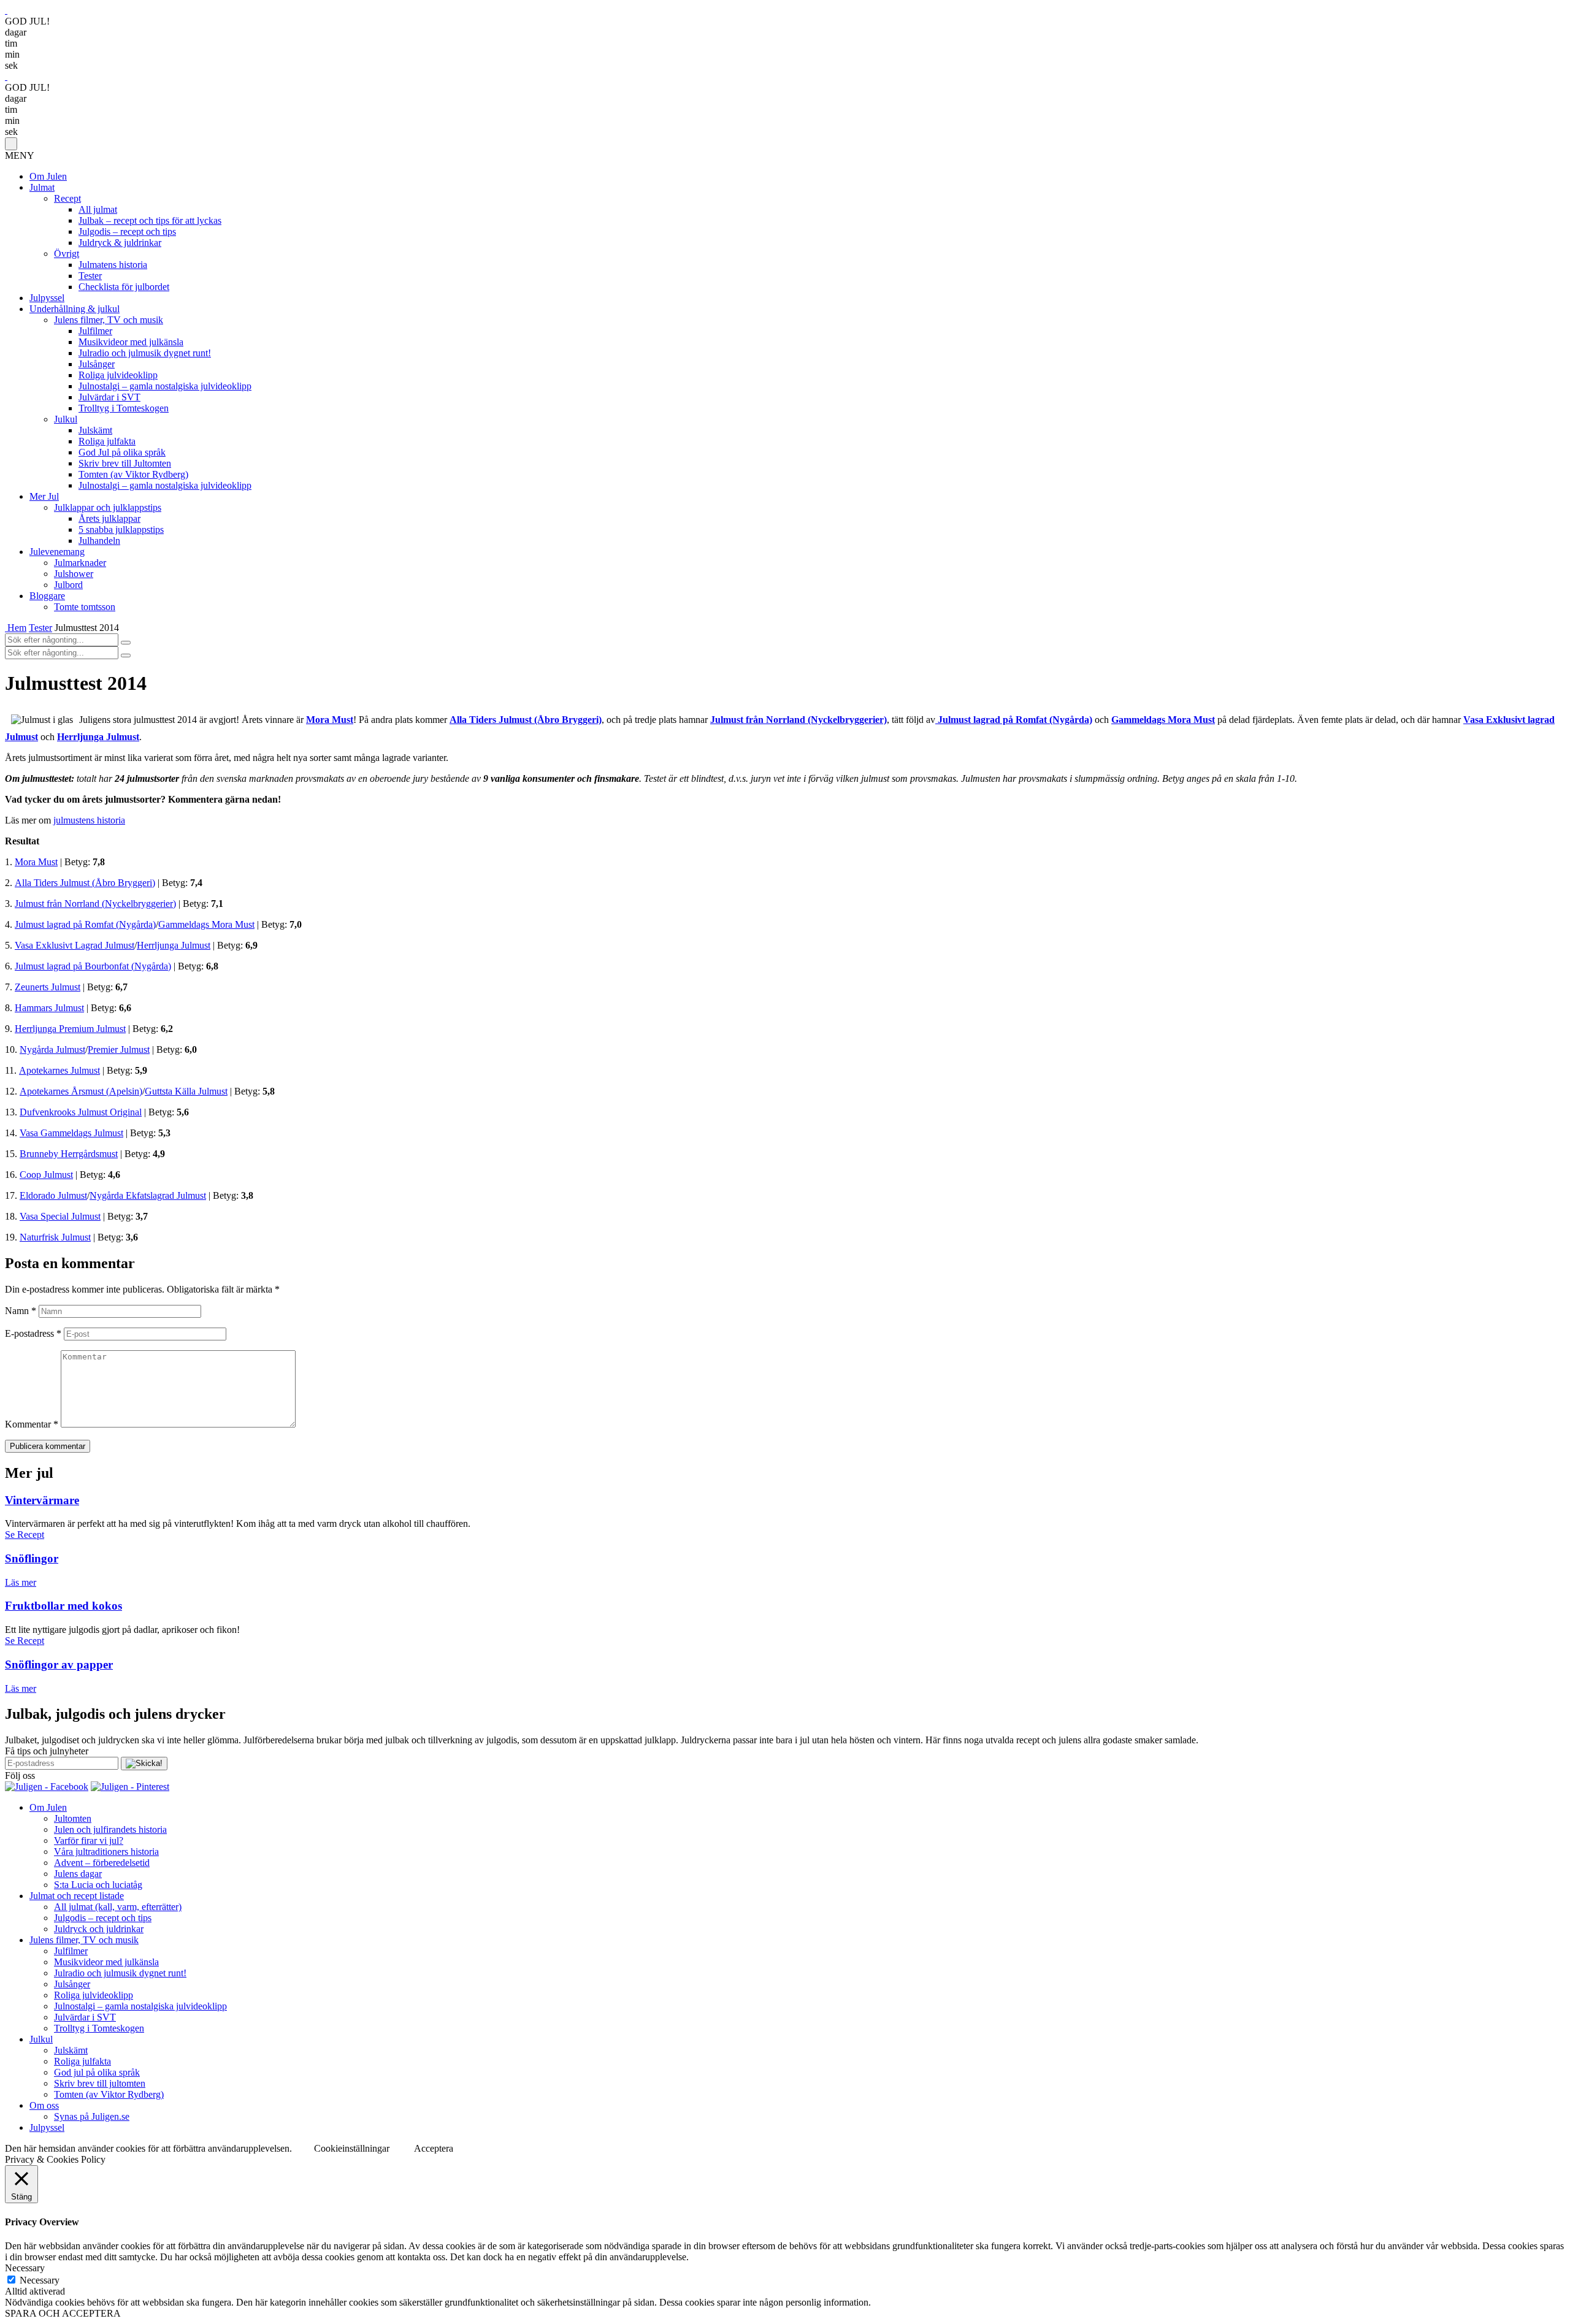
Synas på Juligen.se (92, 2116)
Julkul (66, 419)
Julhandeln (99, 541)
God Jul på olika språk (122, 452)
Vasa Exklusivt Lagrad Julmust (75, 945)
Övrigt (67, 254)
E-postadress (33, 1333)
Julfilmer (95, 331)
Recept (67, 198)
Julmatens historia (113, 265)
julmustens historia (89, 820)
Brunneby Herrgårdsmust (69, 1154)
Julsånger (97, 364)
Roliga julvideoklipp (118, 375)
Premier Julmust (119, 1049)
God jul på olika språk (97, 2072)
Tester (90, 276)
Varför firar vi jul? (89, 1840)
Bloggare (47, 596)
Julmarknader (80, 563)
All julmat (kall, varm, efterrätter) (118, 1907)
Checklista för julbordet (124, 287)
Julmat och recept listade (77, 1896)
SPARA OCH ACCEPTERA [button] (63, 2313)
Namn (21, 1311)
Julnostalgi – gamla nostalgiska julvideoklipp (165, 386)
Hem (17, 628)
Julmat (42, 187)
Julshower (74, 574)
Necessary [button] (25, 2268)
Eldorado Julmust (53, 1195)
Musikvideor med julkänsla (131, 342)
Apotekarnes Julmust (59, 1070)
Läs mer (21, 1582)
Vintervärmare (42, 1500)
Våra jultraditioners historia (106, 1852)
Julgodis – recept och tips (127, 231)
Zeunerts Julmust (48, 987)
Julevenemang (57, 552)
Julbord (68, 585)
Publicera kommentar (48, 1446)
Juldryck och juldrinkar (99, 1929)
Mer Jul (44, 496)
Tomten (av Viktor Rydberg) (133, 474)
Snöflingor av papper (59, 1665)
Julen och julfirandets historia (110, 1829)
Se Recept (25, 1535)
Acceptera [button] (434, 2148)
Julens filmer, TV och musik (109, 320)
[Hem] (6, 628)
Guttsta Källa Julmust (186, 1091)
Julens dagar (78, 1874)
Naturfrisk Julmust (55, 1237)
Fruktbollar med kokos (63, 1606)
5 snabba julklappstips (121, 529)
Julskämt (95, 430)
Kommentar (32, 1424)
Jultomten (73, 1818)
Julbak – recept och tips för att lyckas (150, 220)
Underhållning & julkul (75, 309)
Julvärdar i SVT (109, 397)
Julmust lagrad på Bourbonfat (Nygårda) (93, 966)
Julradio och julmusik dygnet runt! (145, 353)
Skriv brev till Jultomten (125, 463)
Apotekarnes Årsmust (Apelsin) (81, 1091)
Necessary (40, 2280)
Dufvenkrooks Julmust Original (81, 1112)
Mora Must (36, 862)
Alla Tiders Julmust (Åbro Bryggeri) (526, 720)
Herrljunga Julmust (174, 945)
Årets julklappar (109, 518)
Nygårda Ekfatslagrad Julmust (148, 1195)
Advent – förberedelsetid (102, 1863)
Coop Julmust (46, 1175)
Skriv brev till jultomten (100, 2083)
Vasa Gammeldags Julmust (71, 1133)
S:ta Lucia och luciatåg (98, 1885)
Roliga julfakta (107, 441)
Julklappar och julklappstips (108, 507)
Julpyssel (47, 298)
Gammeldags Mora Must (206, 924)
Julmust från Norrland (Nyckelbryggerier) (798, 720)
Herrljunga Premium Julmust (70, 1029)
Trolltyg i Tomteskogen (124, 408)
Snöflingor (32, 1558)
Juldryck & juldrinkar (120, 243)
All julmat (98, 209)
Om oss (44, 2105)
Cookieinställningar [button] (352, 2148)
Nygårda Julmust (52, 1049)
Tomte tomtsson (85, 607)
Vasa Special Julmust (60, 1216)
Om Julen (48, 176)
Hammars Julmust (49, 1008)
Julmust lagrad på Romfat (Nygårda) (85, 924)
